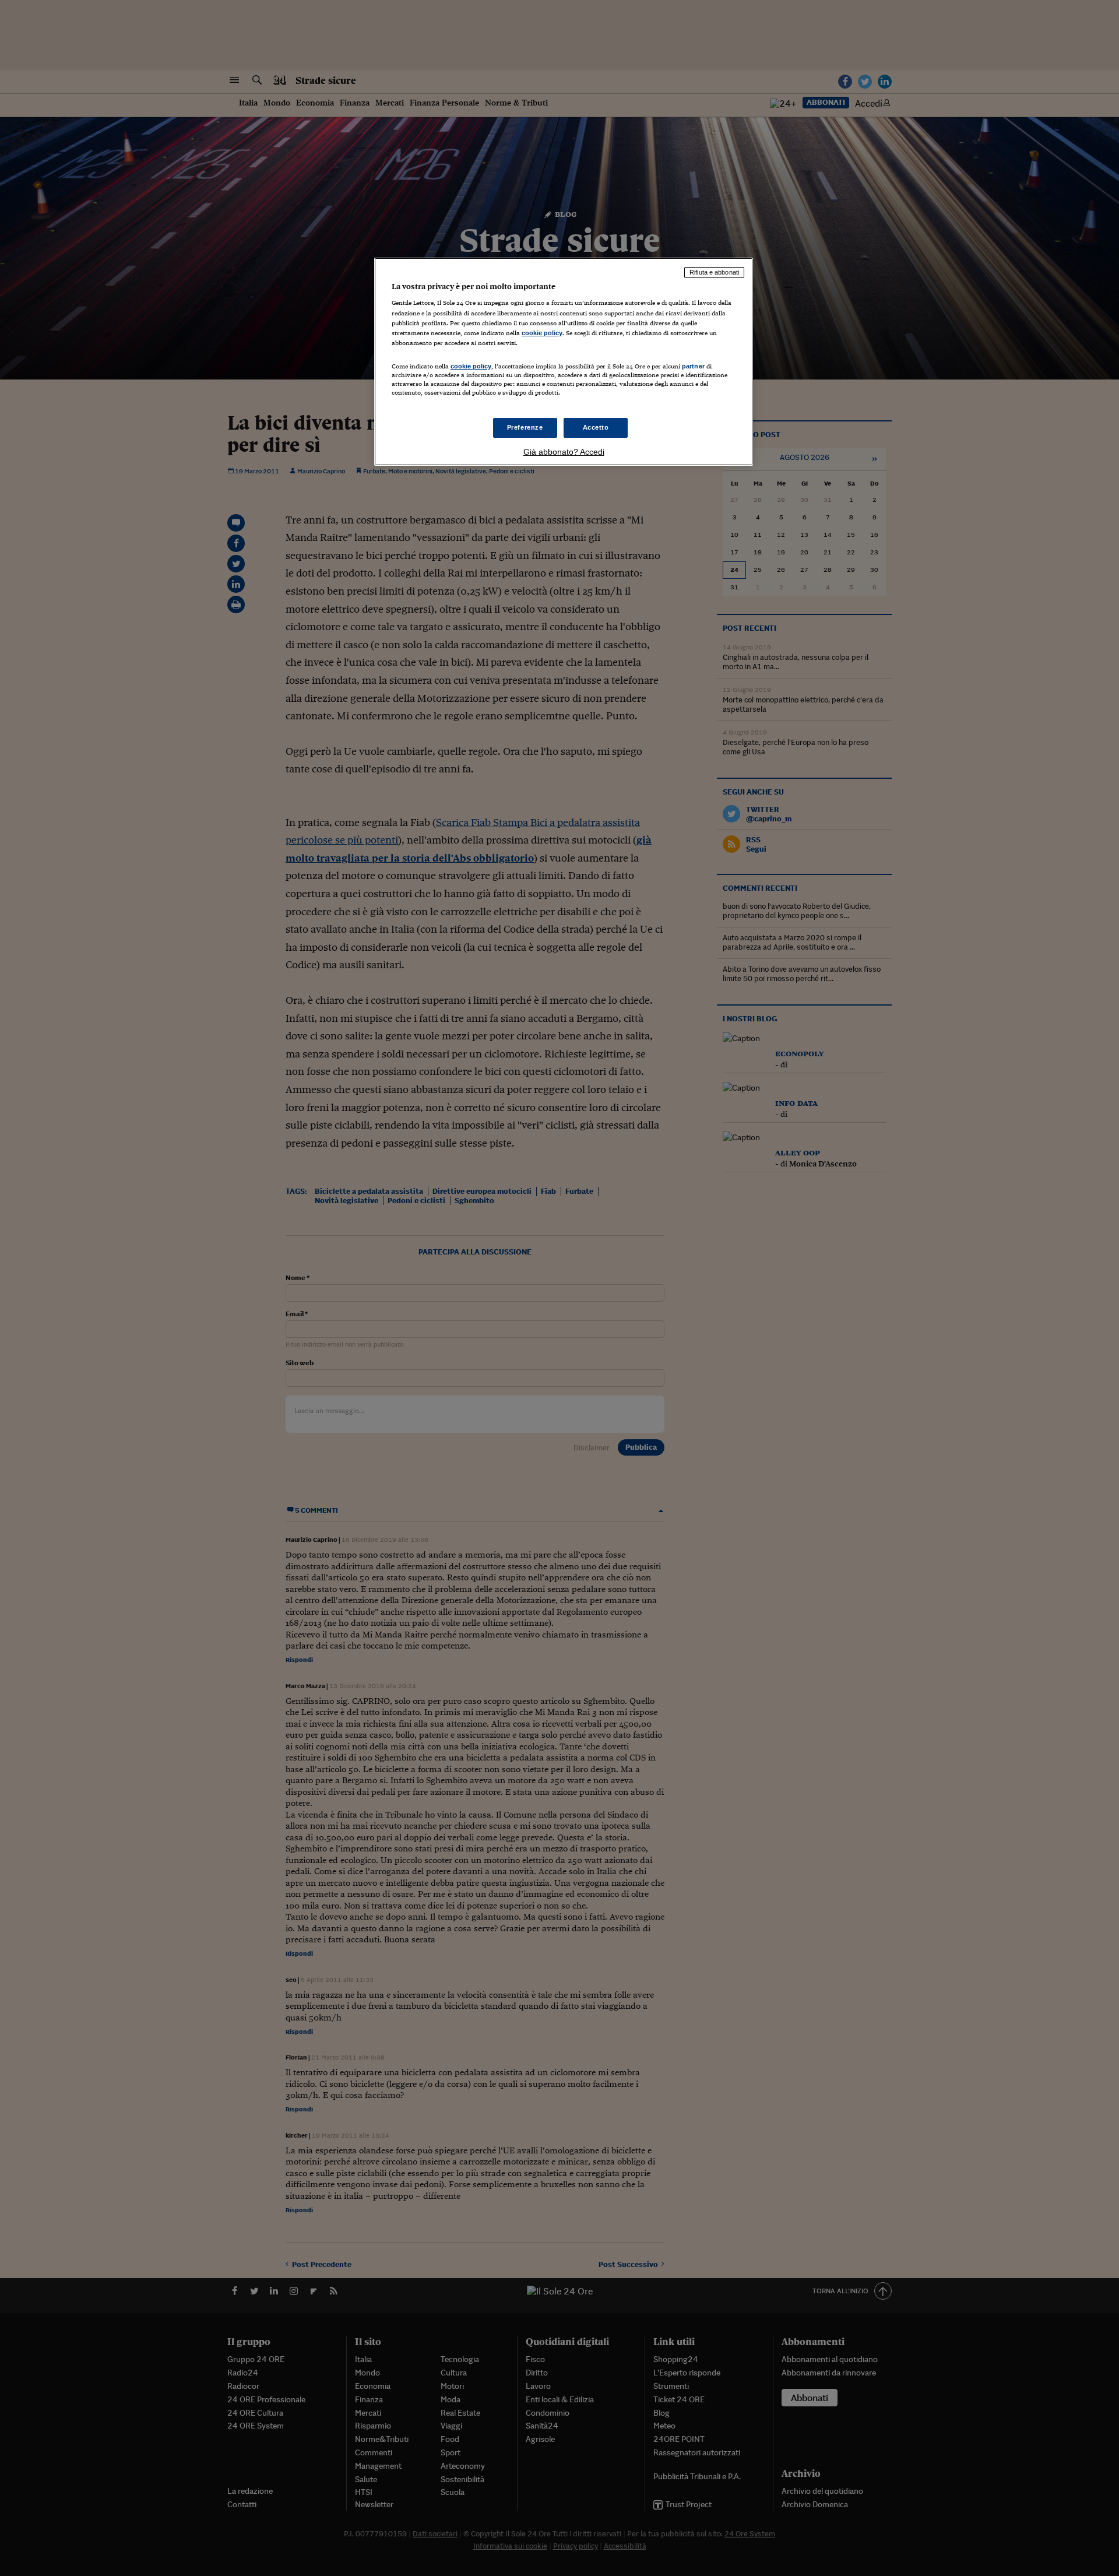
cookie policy (542, 333)
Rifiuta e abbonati (714, 272)
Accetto (596, 427)
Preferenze (525, 427)
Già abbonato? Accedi (564, 452)
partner (693, 366)
